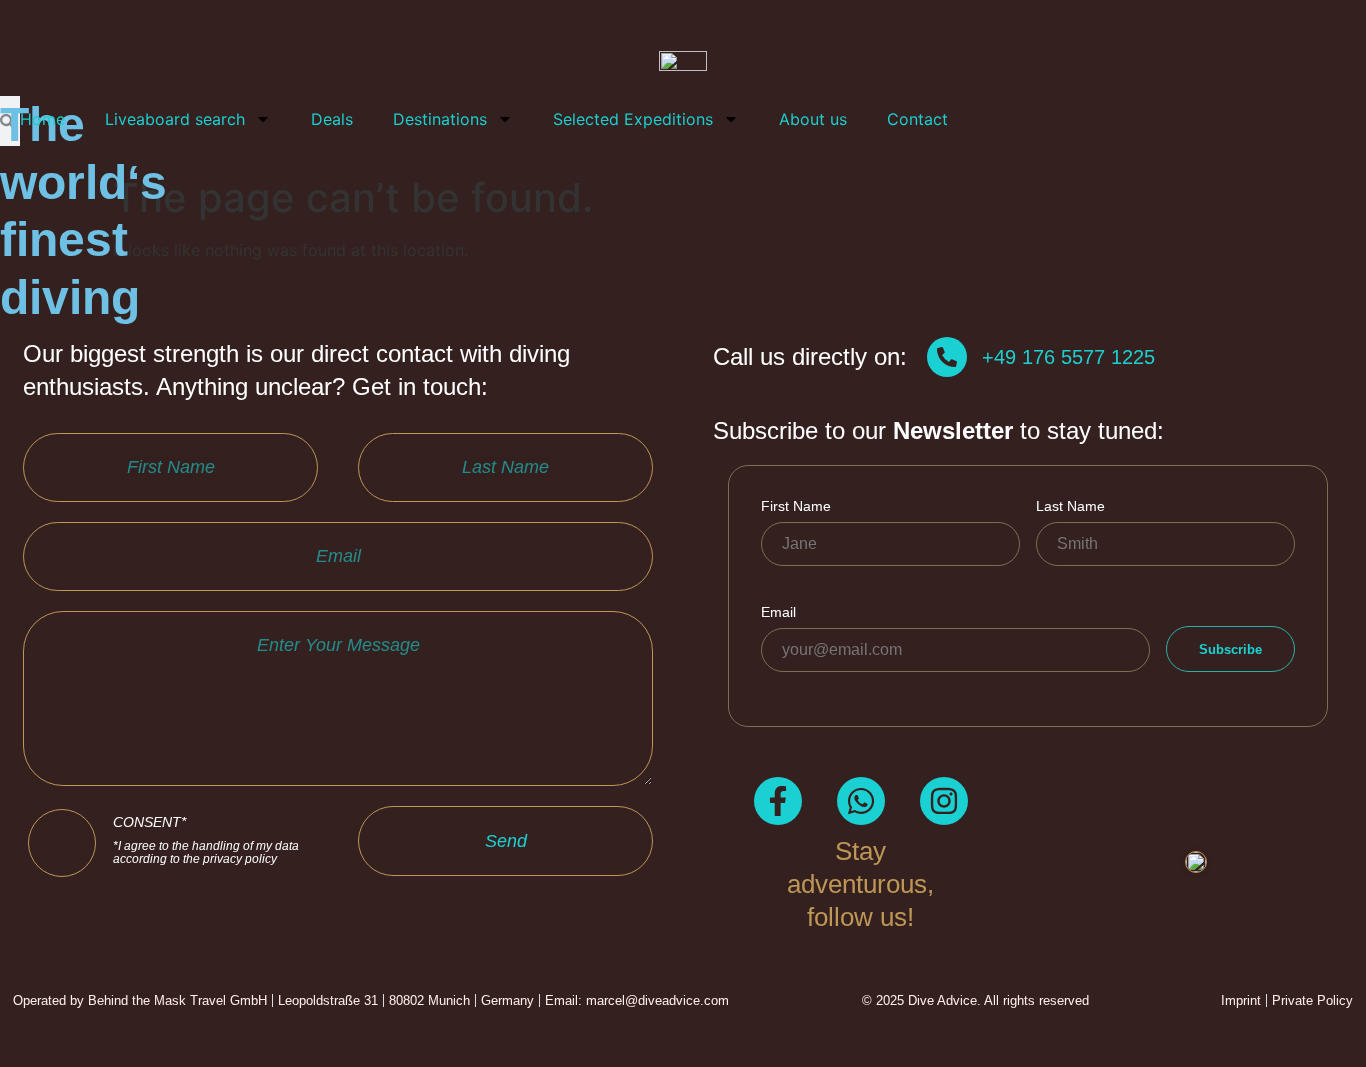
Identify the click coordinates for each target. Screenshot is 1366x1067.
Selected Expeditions (633, 119)
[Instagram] (944, 801)
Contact (917, 119)
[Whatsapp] (861, 801)
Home (42, 119)
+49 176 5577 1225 (1068, 357)
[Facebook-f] (778, 801)
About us (813, 119)
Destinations (440, 119)
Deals (332, 119)
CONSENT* (206, 841)
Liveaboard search (175, 119)
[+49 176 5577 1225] (947, 357)
